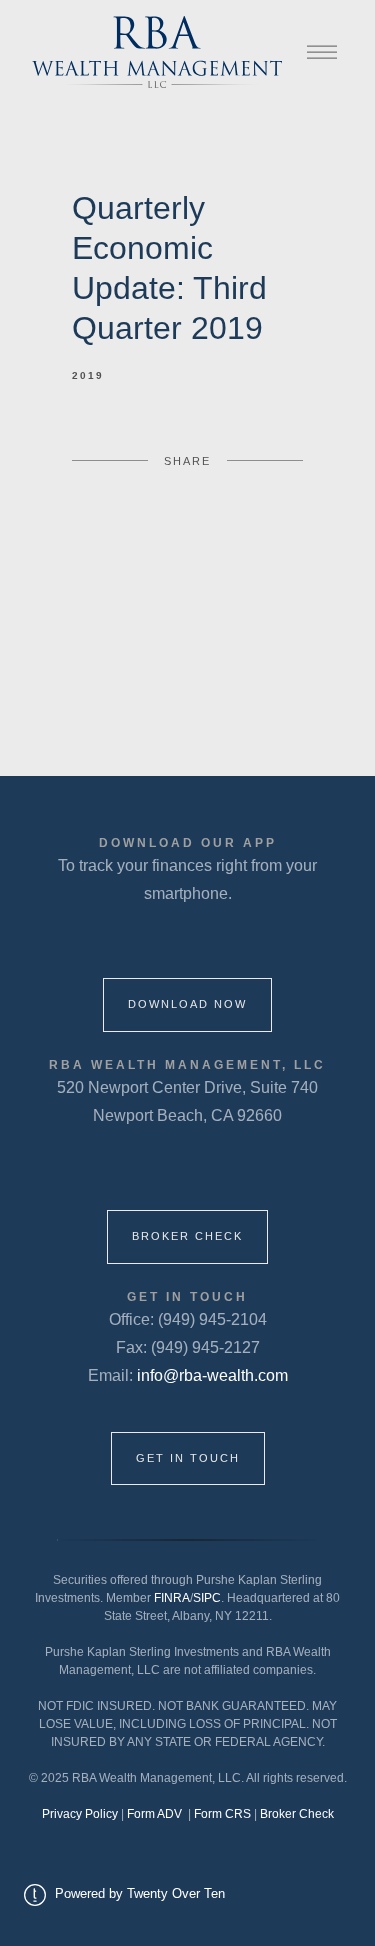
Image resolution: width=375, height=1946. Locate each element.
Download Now (187, 1004)
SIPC (207, 1598)
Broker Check (187, 1236)
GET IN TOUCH (188, 1458)
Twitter (187, 607)
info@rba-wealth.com (212, 1375)
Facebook (188, 538)
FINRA (172, 1598)
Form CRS (224, 1814)
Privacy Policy (80, 1814)
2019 (88, 375)
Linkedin (188, 677)
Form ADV (156, 1814)
